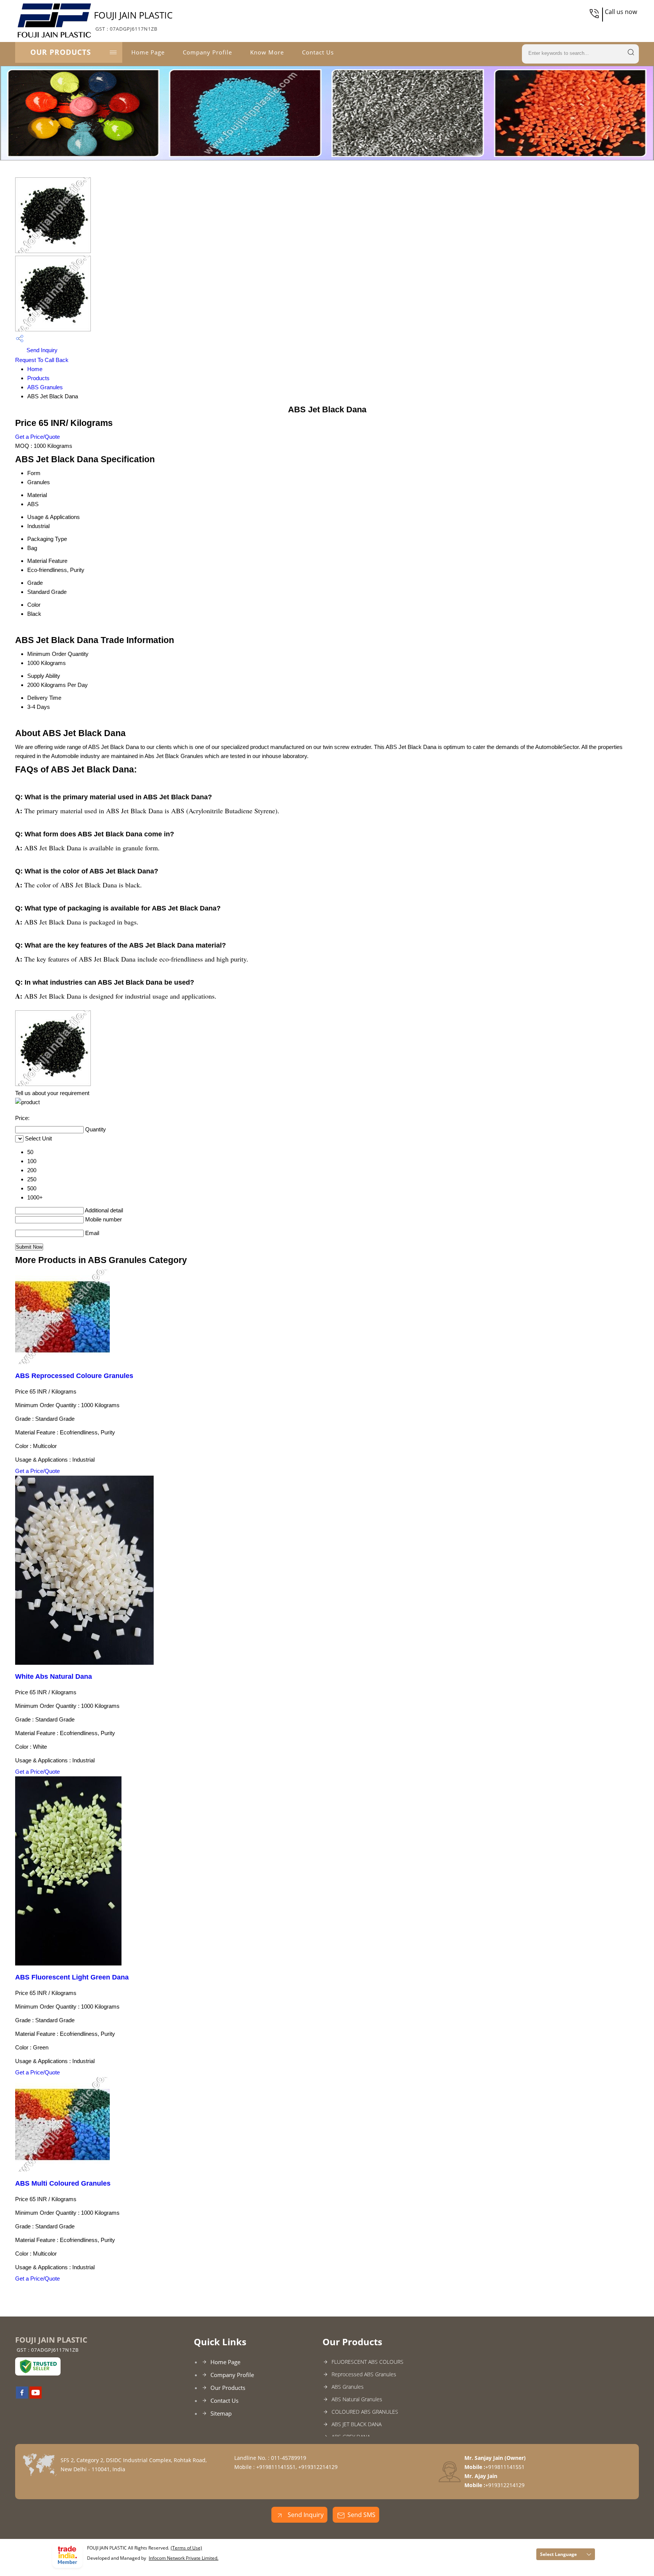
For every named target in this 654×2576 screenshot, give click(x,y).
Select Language (558, 2554)
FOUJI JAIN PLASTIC (133, 20)
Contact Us (318, 52)
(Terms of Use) (186, 2548)
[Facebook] (22, 2396)
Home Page (148, 52)
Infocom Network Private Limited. (184, 2558)
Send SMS (361, 2515)
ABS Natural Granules (357, 2399)
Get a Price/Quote (37, 437)
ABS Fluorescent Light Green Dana (72, 1977)
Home (35, 369)
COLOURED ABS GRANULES (365, 2412)
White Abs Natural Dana (54, 1676)
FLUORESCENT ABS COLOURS (367, 2362)
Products (38, 378)
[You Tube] (36, 2396)
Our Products (61, 52)
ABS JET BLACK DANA (357, 2424)
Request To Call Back (42, 360)
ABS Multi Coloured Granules (63, 2183)
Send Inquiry (41, 350)
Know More (267, 52)
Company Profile (207, 52)
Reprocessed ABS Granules (364, 2374)
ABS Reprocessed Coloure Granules (74, 1376)
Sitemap (221, 2413)
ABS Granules (45, 387)
